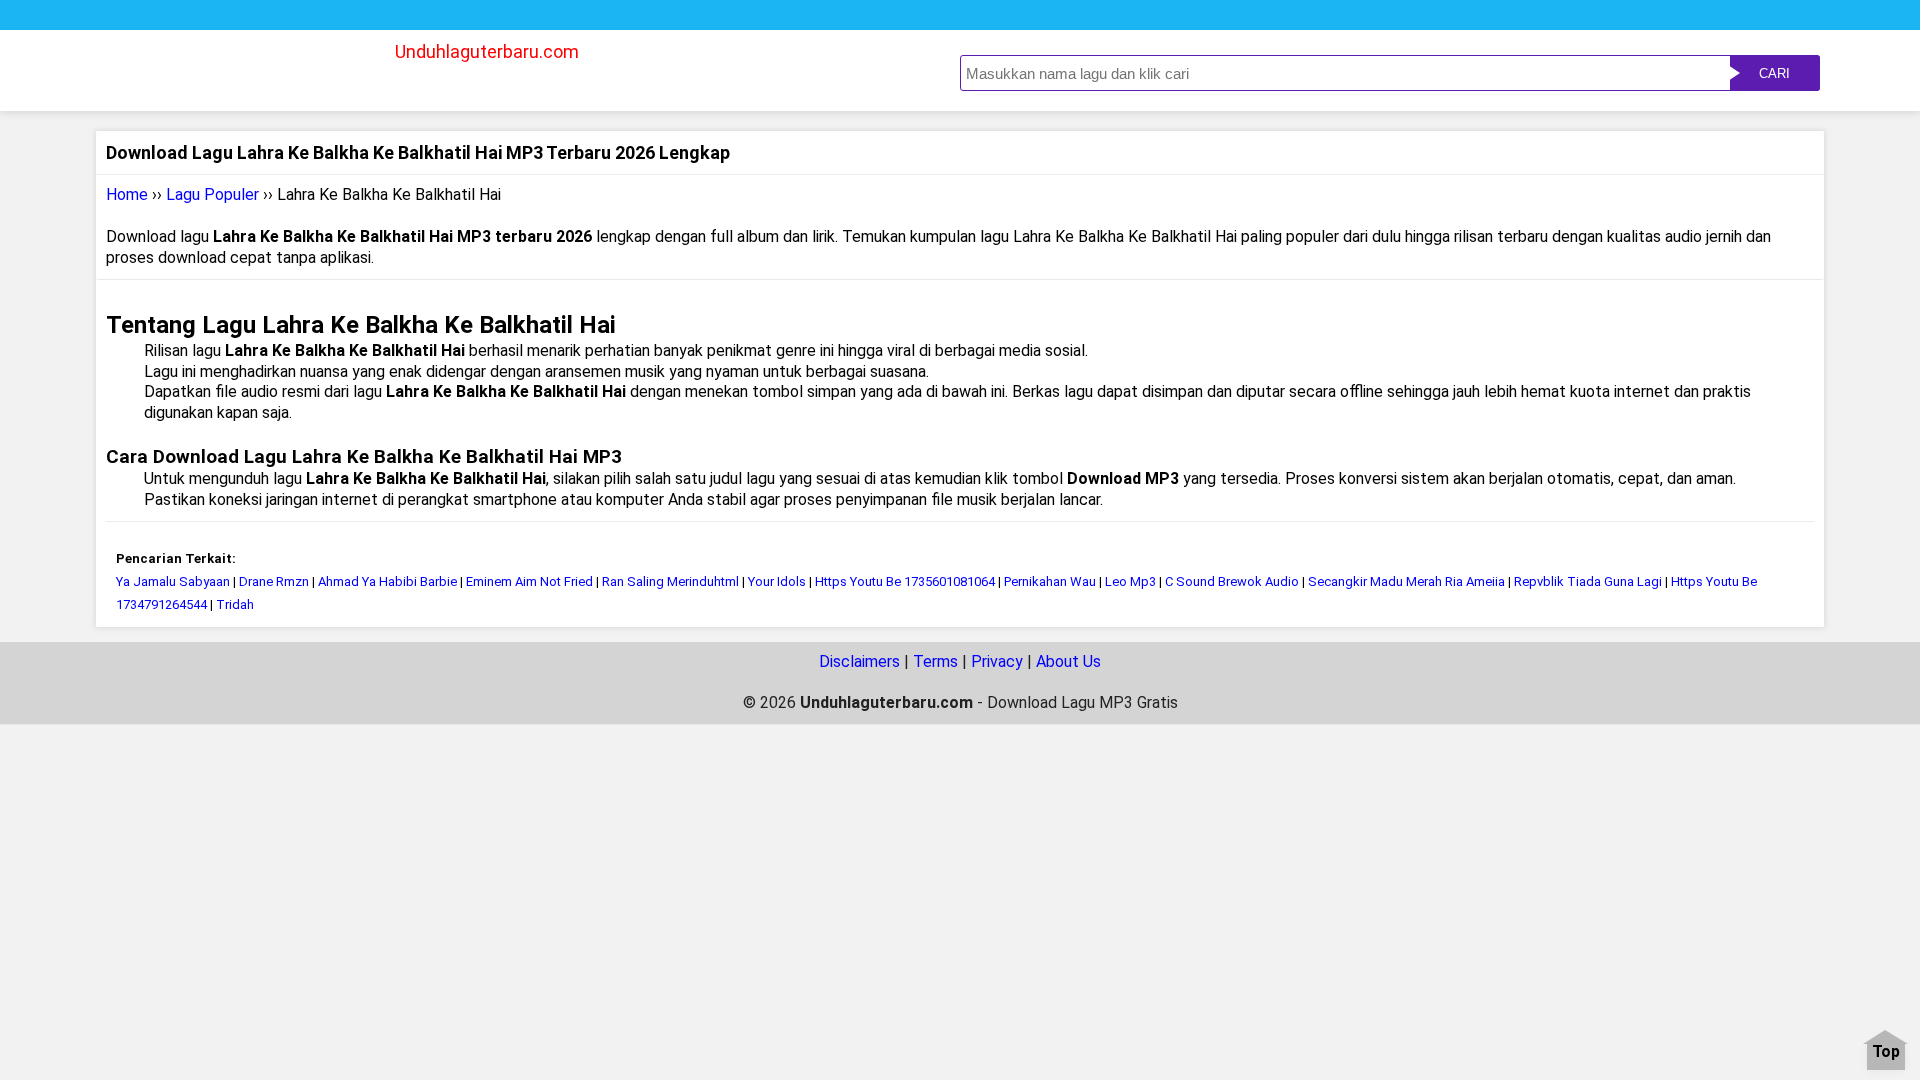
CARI (1774, 73)
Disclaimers (859, 661)
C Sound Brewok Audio (1233, 581)
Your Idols (777, 581)
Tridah (235, 604)
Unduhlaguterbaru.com (487, 51)
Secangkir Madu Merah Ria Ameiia (1408, 581)
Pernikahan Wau (1050, 581)
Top (1886, 1052)
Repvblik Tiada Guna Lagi (1588, 581)
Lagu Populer (212, 194)
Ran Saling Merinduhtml (670, 581)
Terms (935, 661)
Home (127, 194)
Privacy (997, 661)
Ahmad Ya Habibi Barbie (387, 581)
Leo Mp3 (1130, 581)
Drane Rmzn (275, 581)
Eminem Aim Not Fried (529, 581)
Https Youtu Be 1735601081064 (905, 581)
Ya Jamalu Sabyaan (173, 581)
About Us (1068, 661)
